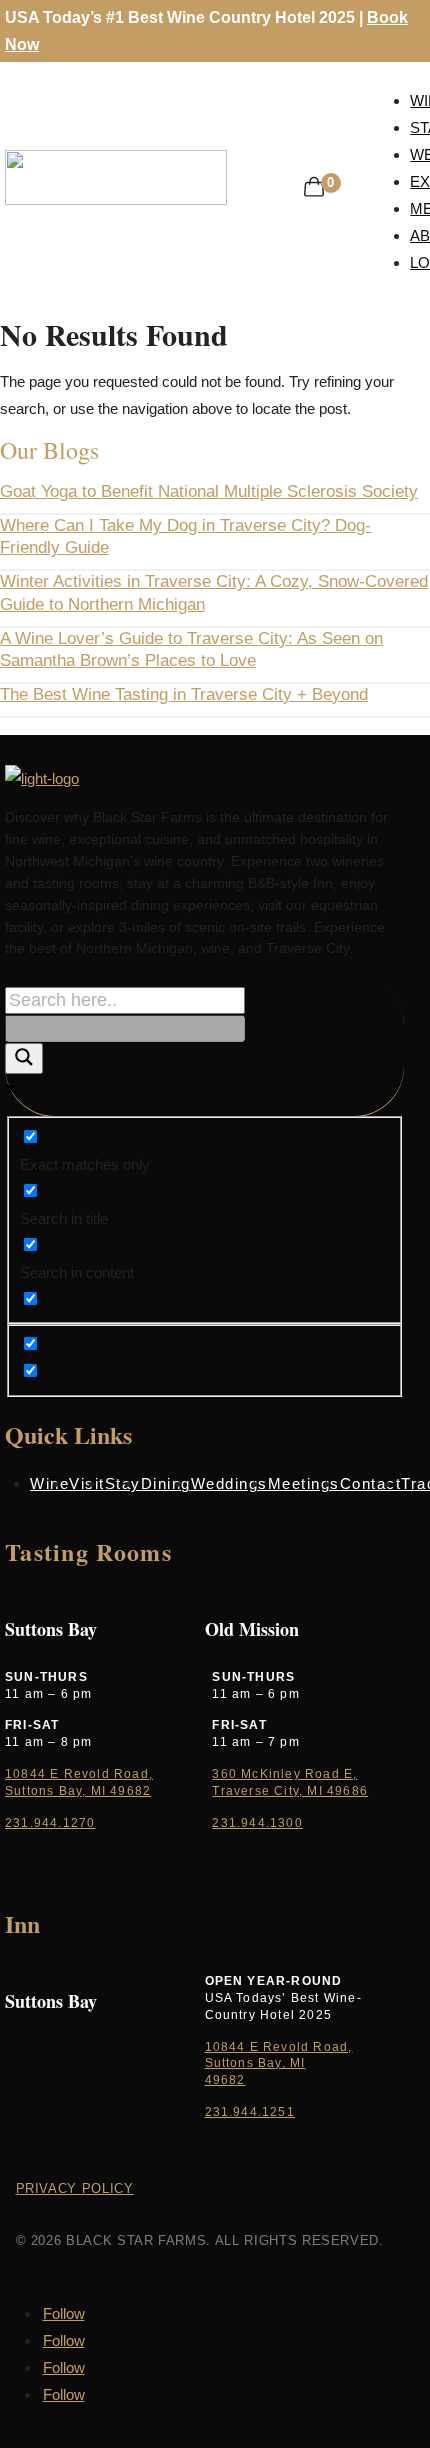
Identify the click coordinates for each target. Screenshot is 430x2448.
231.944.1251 (250, 2112)
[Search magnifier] (24, 1058)
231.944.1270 (50, 1823)
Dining (166, 1483)
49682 (225, 2080)
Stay (123, 1483)
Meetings (304, 1483)
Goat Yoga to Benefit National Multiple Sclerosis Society (209, 491)
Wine (49, 1483)
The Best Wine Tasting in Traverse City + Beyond (184, 694)
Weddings (229, 1483)
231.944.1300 (257, 1823)
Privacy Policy (75, 2188)
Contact (371, 1483)
